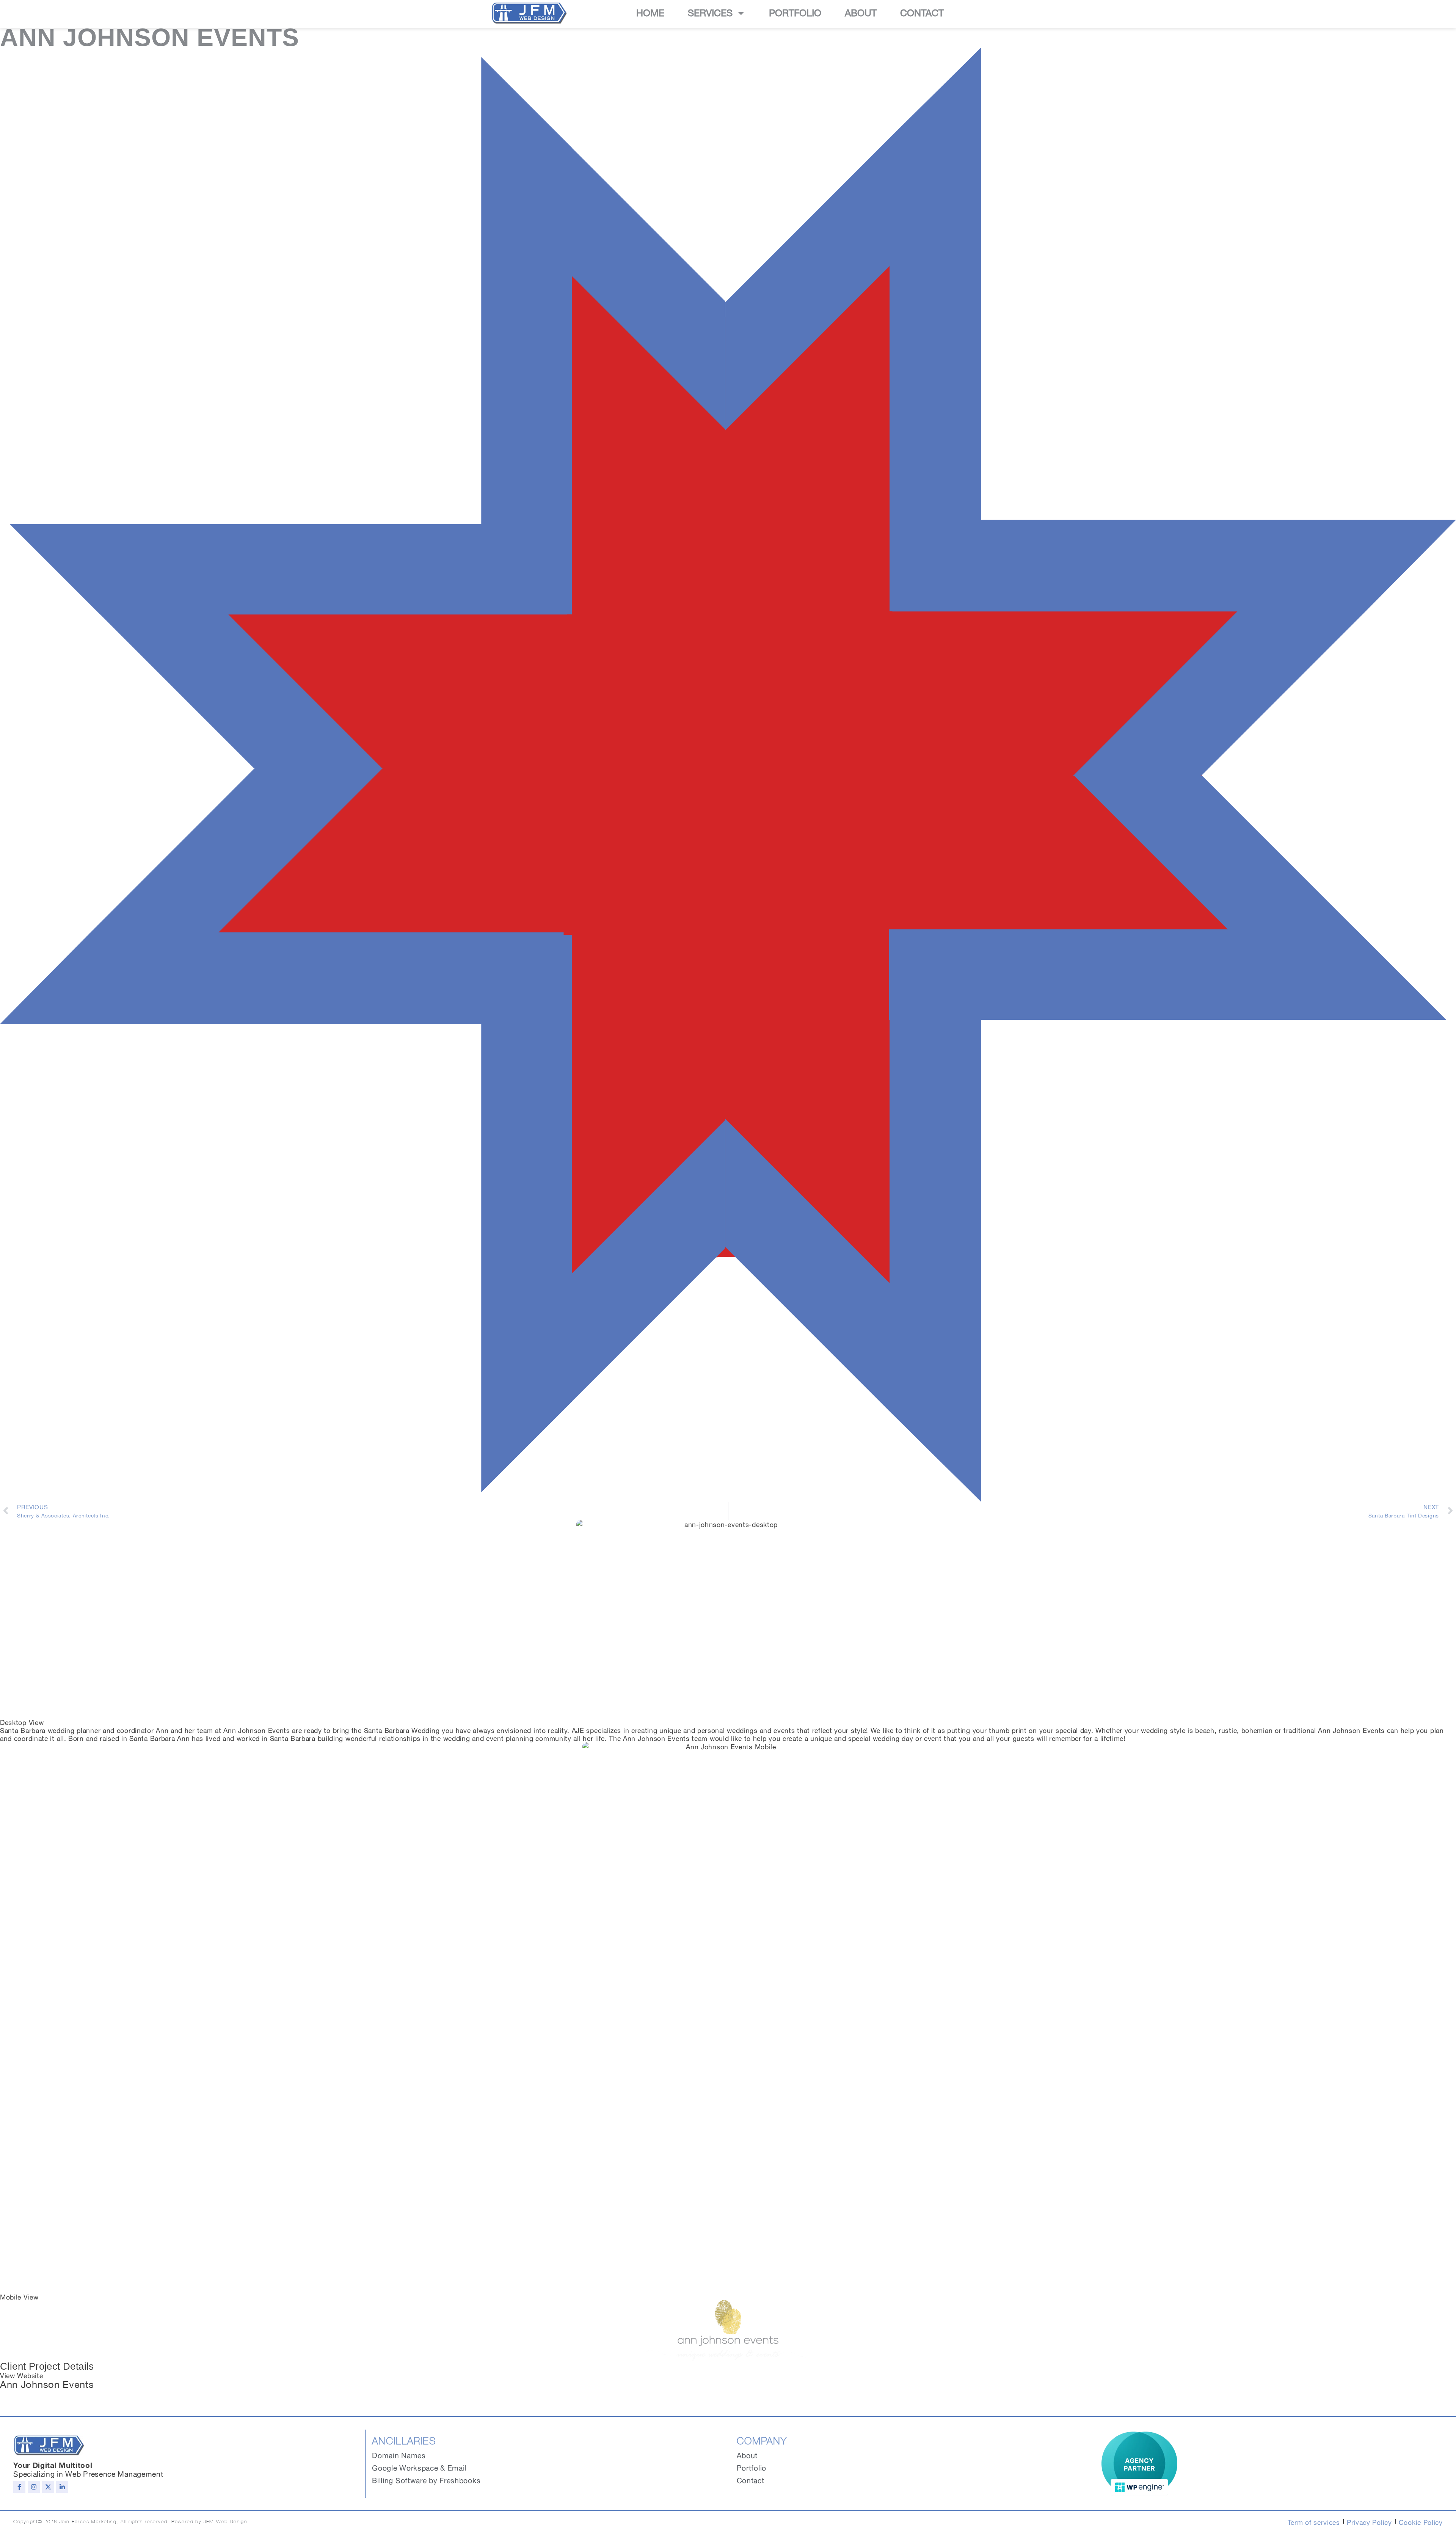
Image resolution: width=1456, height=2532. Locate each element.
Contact (922, 13)
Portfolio (795, 13)
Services (710, 13)
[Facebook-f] (19, 2487)
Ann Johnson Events (47, 2383)
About (861, 13)
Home (650, 13)
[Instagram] (34, 2487)
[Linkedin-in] (62, 2487)
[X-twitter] (48, 2487)
